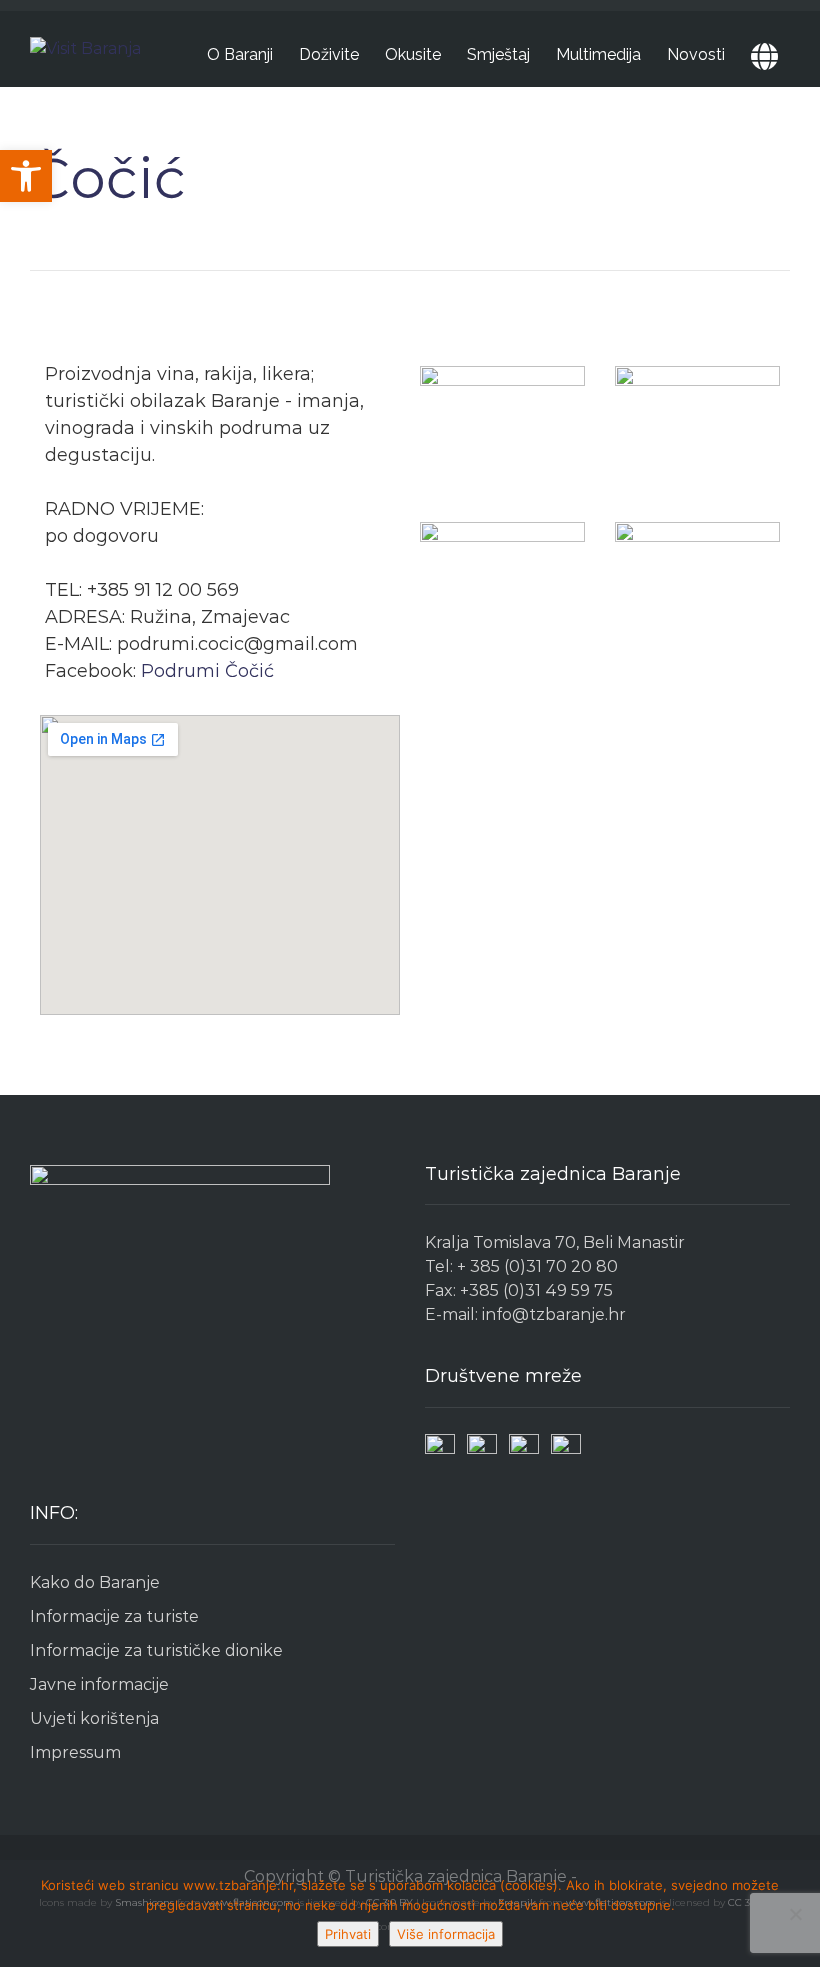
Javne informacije (99, 1684)
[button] (26, 176)
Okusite (413, 54)
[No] (795, 1914)
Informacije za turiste (114, 1616)
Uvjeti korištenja (94, 1718)
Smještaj (498, 54)
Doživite (329, 54)
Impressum (75, 1752)
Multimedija (598, 54)
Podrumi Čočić (207, 671)
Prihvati (348, 1934)
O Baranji (240, 54)
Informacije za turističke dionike (156, 1650)
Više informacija (446, 1934)
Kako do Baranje (95, 1582)
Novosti (696, 54)
